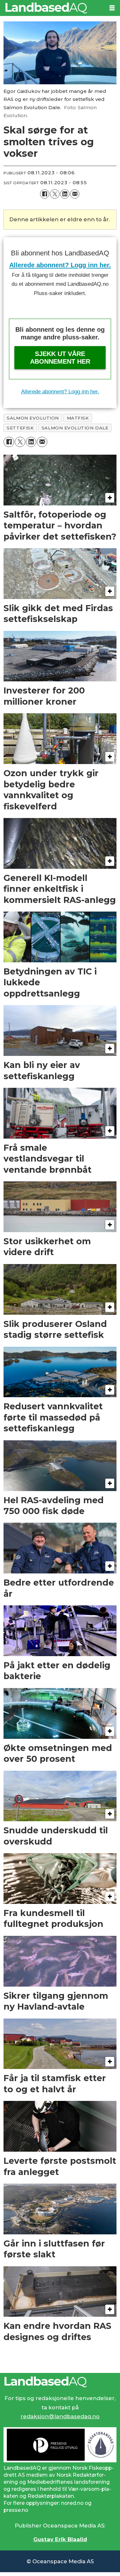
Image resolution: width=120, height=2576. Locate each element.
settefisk (20, 428)
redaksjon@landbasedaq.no (60, 2416)
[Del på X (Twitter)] (55, 194)
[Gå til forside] (52, 8)
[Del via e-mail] (75, 194)
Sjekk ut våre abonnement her (60, 358)
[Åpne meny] (112, 8)
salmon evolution (33, 418)
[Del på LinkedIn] (65, 194)
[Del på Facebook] (45, 194)
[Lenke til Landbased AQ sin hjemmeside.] (60, 2382)
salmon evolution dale (75, 428)
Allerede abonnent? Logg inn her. (60, 265)
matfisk (78, 418)
